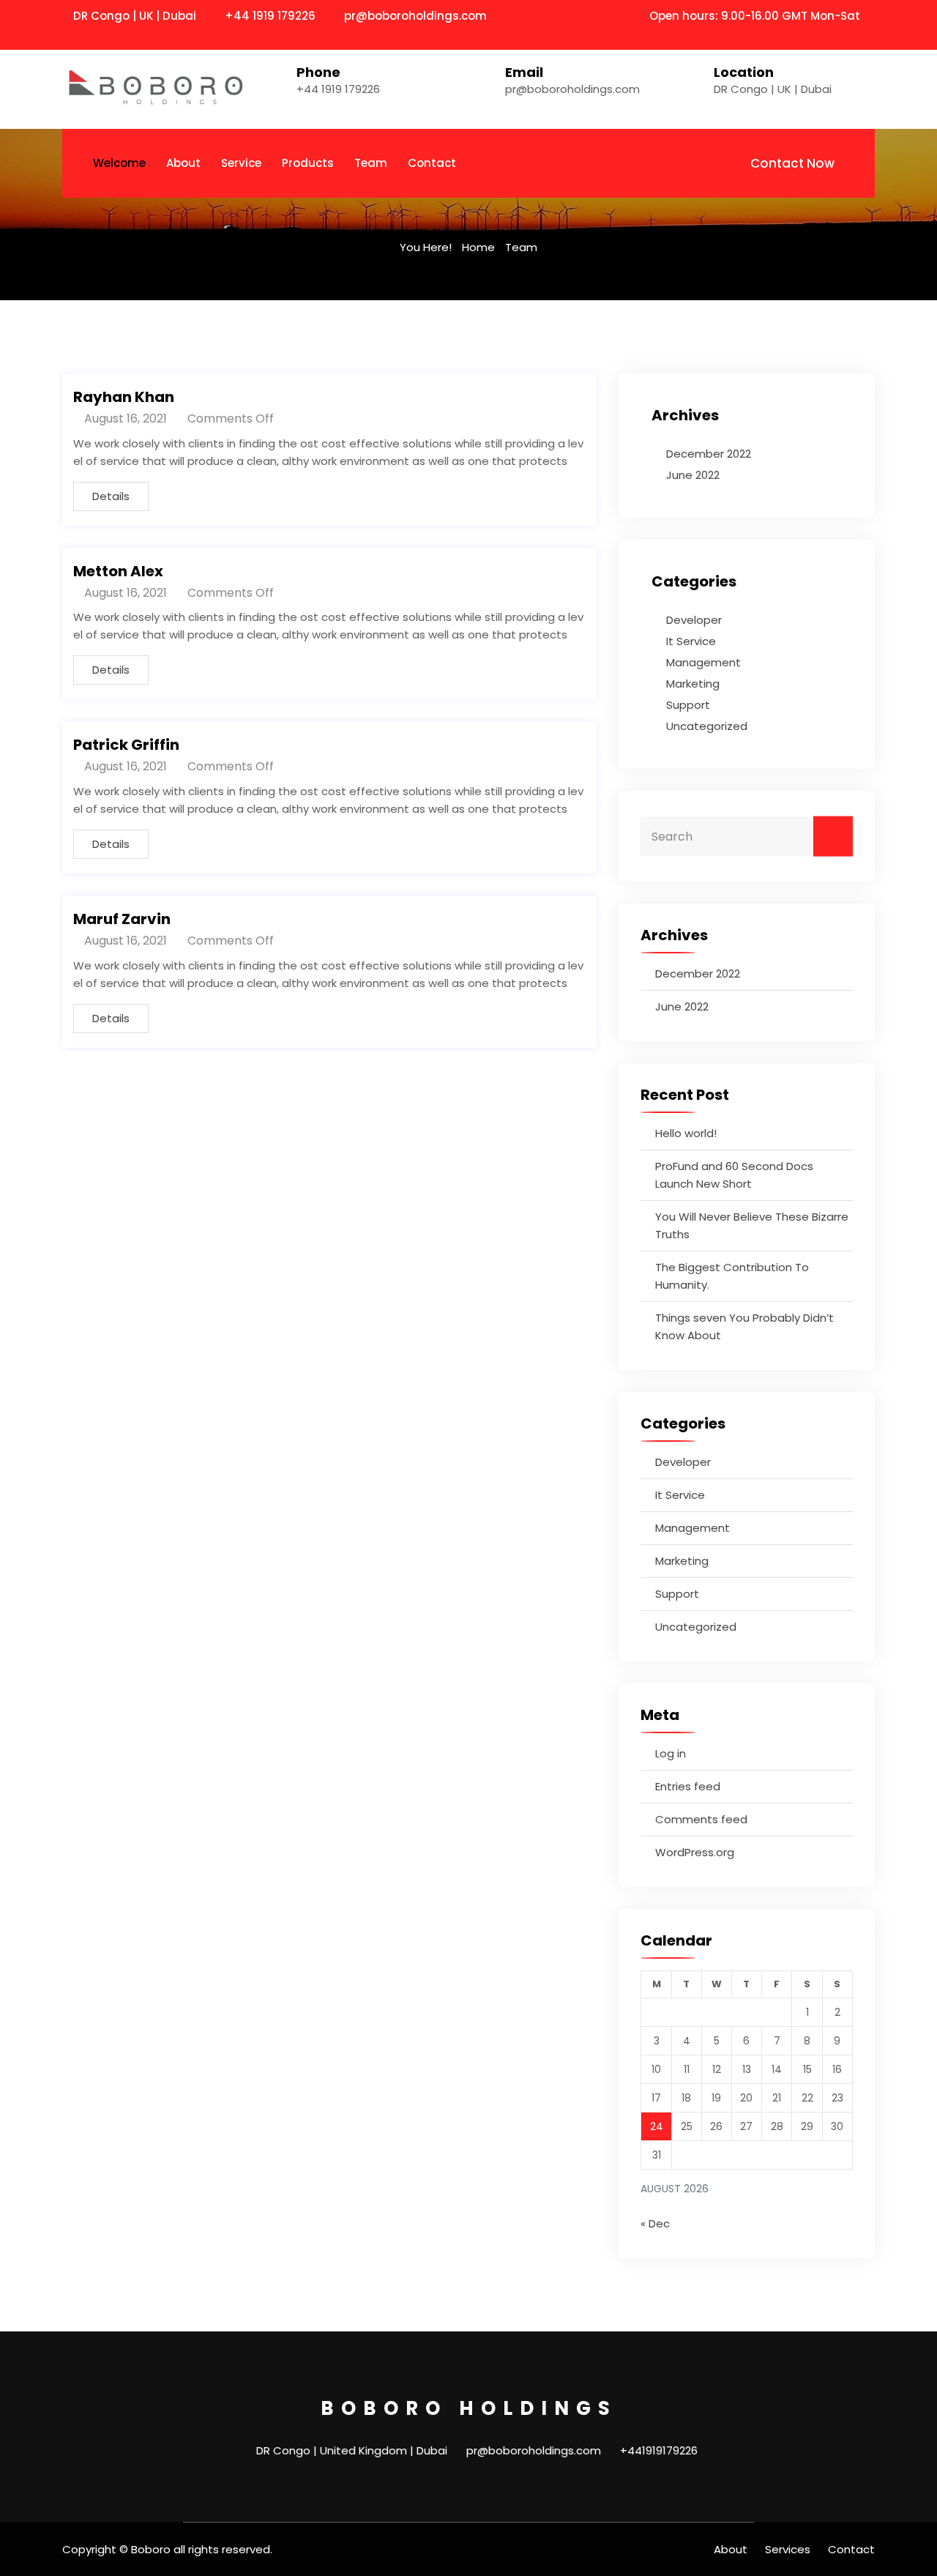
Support (688, 705)
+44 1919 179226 (270, 16)
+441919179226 (659, 2450)
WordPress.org (695, 1852)
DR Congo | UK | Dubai (773, 89)
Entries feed (688, 1786)
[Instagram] (870, 34)
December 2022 (709, 454)
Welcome (119, 163)
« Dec (655, 2223)
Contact (432, 163)
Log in (671, 1753)
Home (478, 247)
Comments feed (701, 1819)
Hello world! (686, 1133)
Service (241, 163)
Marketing (693, 684)
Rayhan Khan (124, 397)
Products (308, 163)
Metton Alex (118, 571)
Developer (694, 620)
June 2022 (693, 475)
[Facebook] (831, 34)
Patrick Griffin (126, 745)
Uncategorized (707, 726)
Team (371, 163)
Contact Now (792, 163)
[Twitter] (851, 34)
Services (788, 2549)
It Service (691, 641)
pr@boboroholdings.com (415, 16)
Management (703, 662)
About (183, 163)
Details (111, 496)
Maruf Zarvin (122, 919)
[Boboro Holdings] (156, 89)
